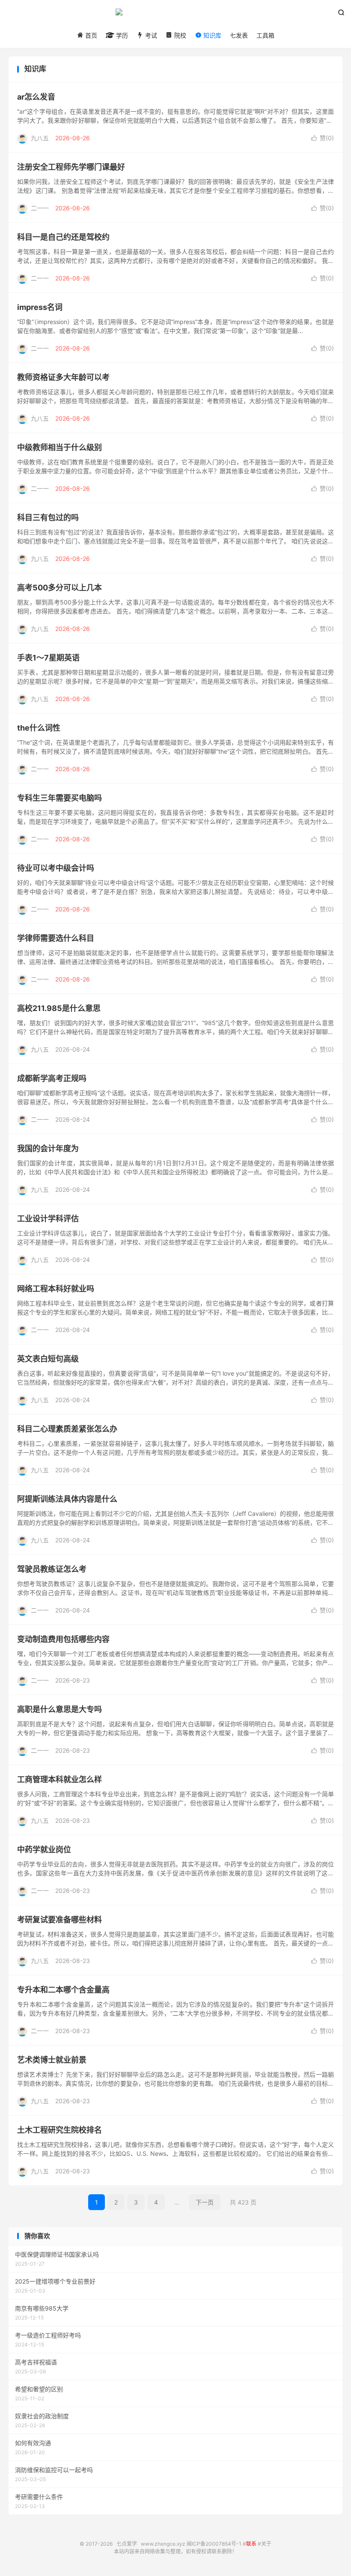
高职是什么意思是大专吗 (59, 1709)
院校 (179, 35)
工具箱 (265, 35)
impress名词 (40, 307)
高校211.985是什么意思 (59, 1008)
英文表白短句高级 (48, 1359)
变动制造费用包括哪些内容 (63, 1639)
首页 (90, 35)
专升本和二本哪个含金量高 (63, 1990)
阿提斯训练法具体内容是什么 (67, 1499)
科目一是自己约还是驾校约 (63, 237)
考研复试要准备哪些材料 (59, 1920)
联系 (251, 2544)
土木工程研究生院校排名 (59, 2130)
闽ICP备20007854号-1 (214, 2544)
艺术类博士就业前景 (52, 2060)
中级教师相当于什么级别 (59, 447)
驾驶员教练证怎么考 (52, 1569)
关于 (266, 2544)
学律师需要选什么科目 (56, 938)
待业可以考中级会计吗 (56, 868)
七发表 (239, 35)
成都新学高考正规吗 (52, 1078)
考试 (150, 35)
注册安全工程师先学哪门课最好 (71, 167)
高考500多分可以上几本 (59, 588)
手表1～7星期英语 (48, 658)
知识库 (211, 35)
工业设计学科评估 (48, 1219)
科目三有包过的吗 (48, 517)
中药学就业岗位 (44, 1849)
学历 (121, 35)
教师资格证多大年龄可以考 (63, 377)
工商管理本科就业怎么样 (59, 1779)
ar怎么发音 (36, 97)
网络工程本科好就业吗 (56, 1289)
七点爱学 (175, 15)
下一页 (205, 2202)
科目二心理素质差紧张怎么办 (67, 1429)
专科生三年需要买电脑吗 (59, 798)
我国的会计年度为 (48, 1148)
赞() (323, 138)
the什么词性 (39, 728)
